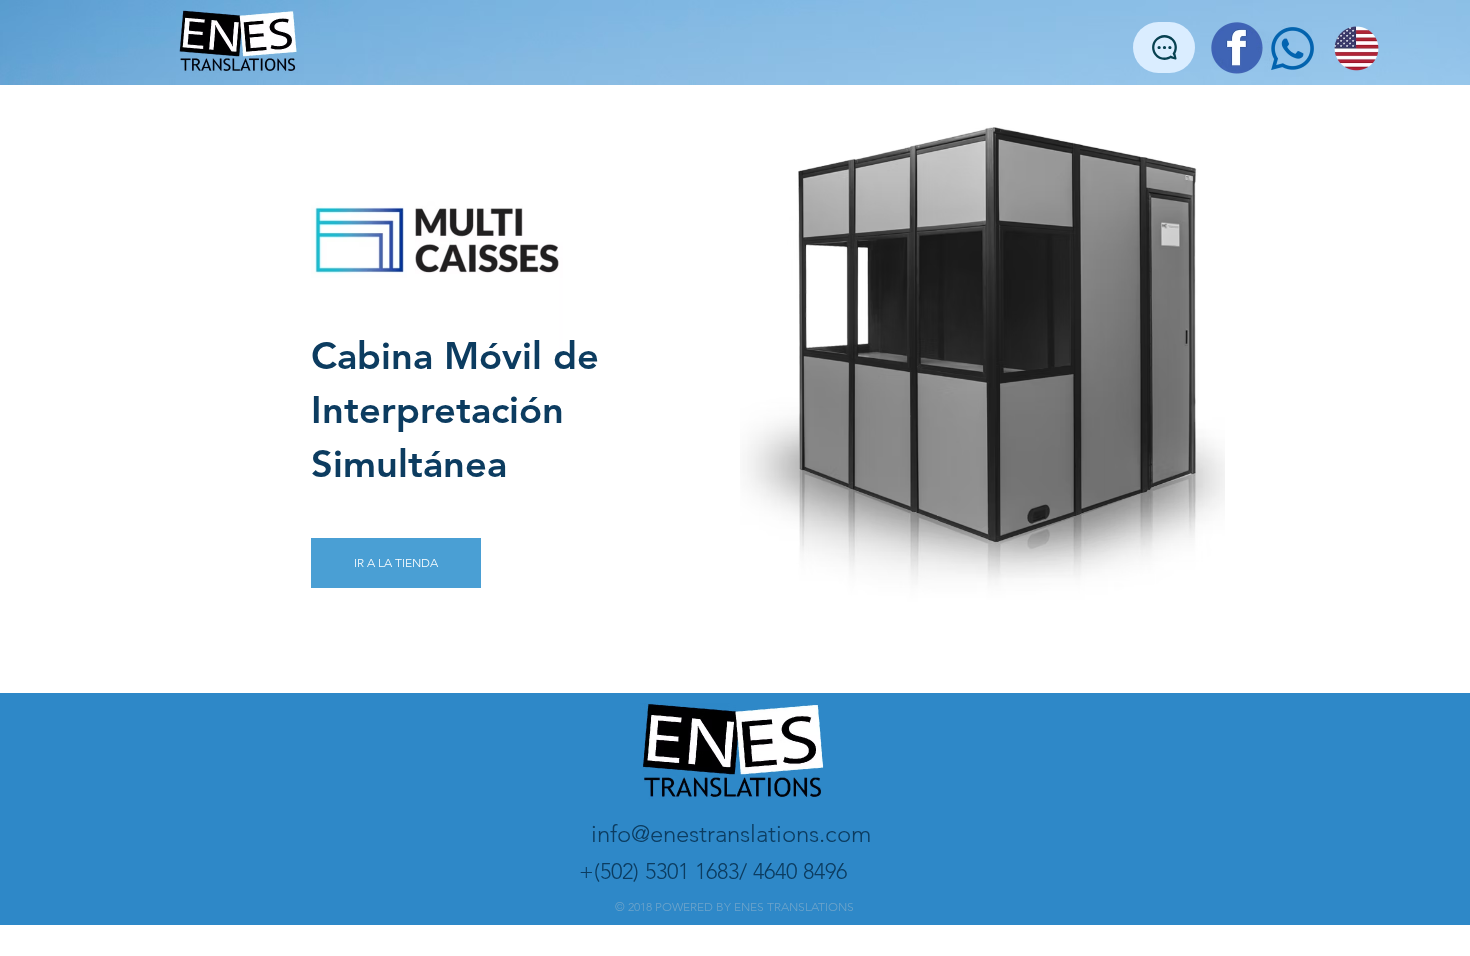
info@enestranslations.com (731, 833)
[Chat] (1164, 47)
